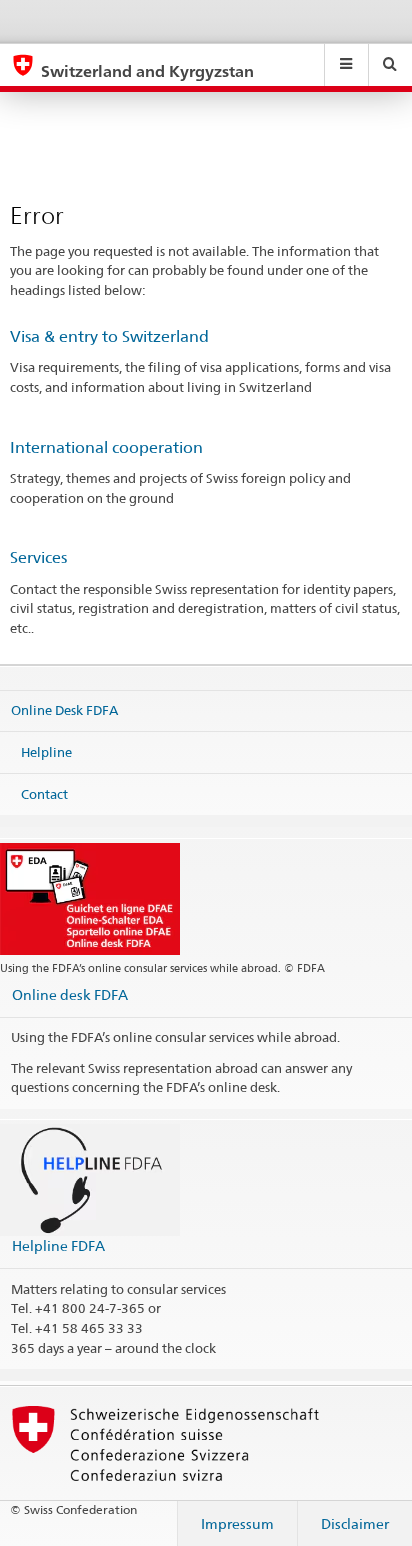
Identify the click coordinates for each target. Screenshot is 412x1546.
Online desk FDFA (70, 994)
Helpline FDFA (58, 1245)
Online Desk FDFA (64, 710)
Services (38, 557)
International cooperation (106, 447)
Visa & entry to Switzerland (109, 336)
